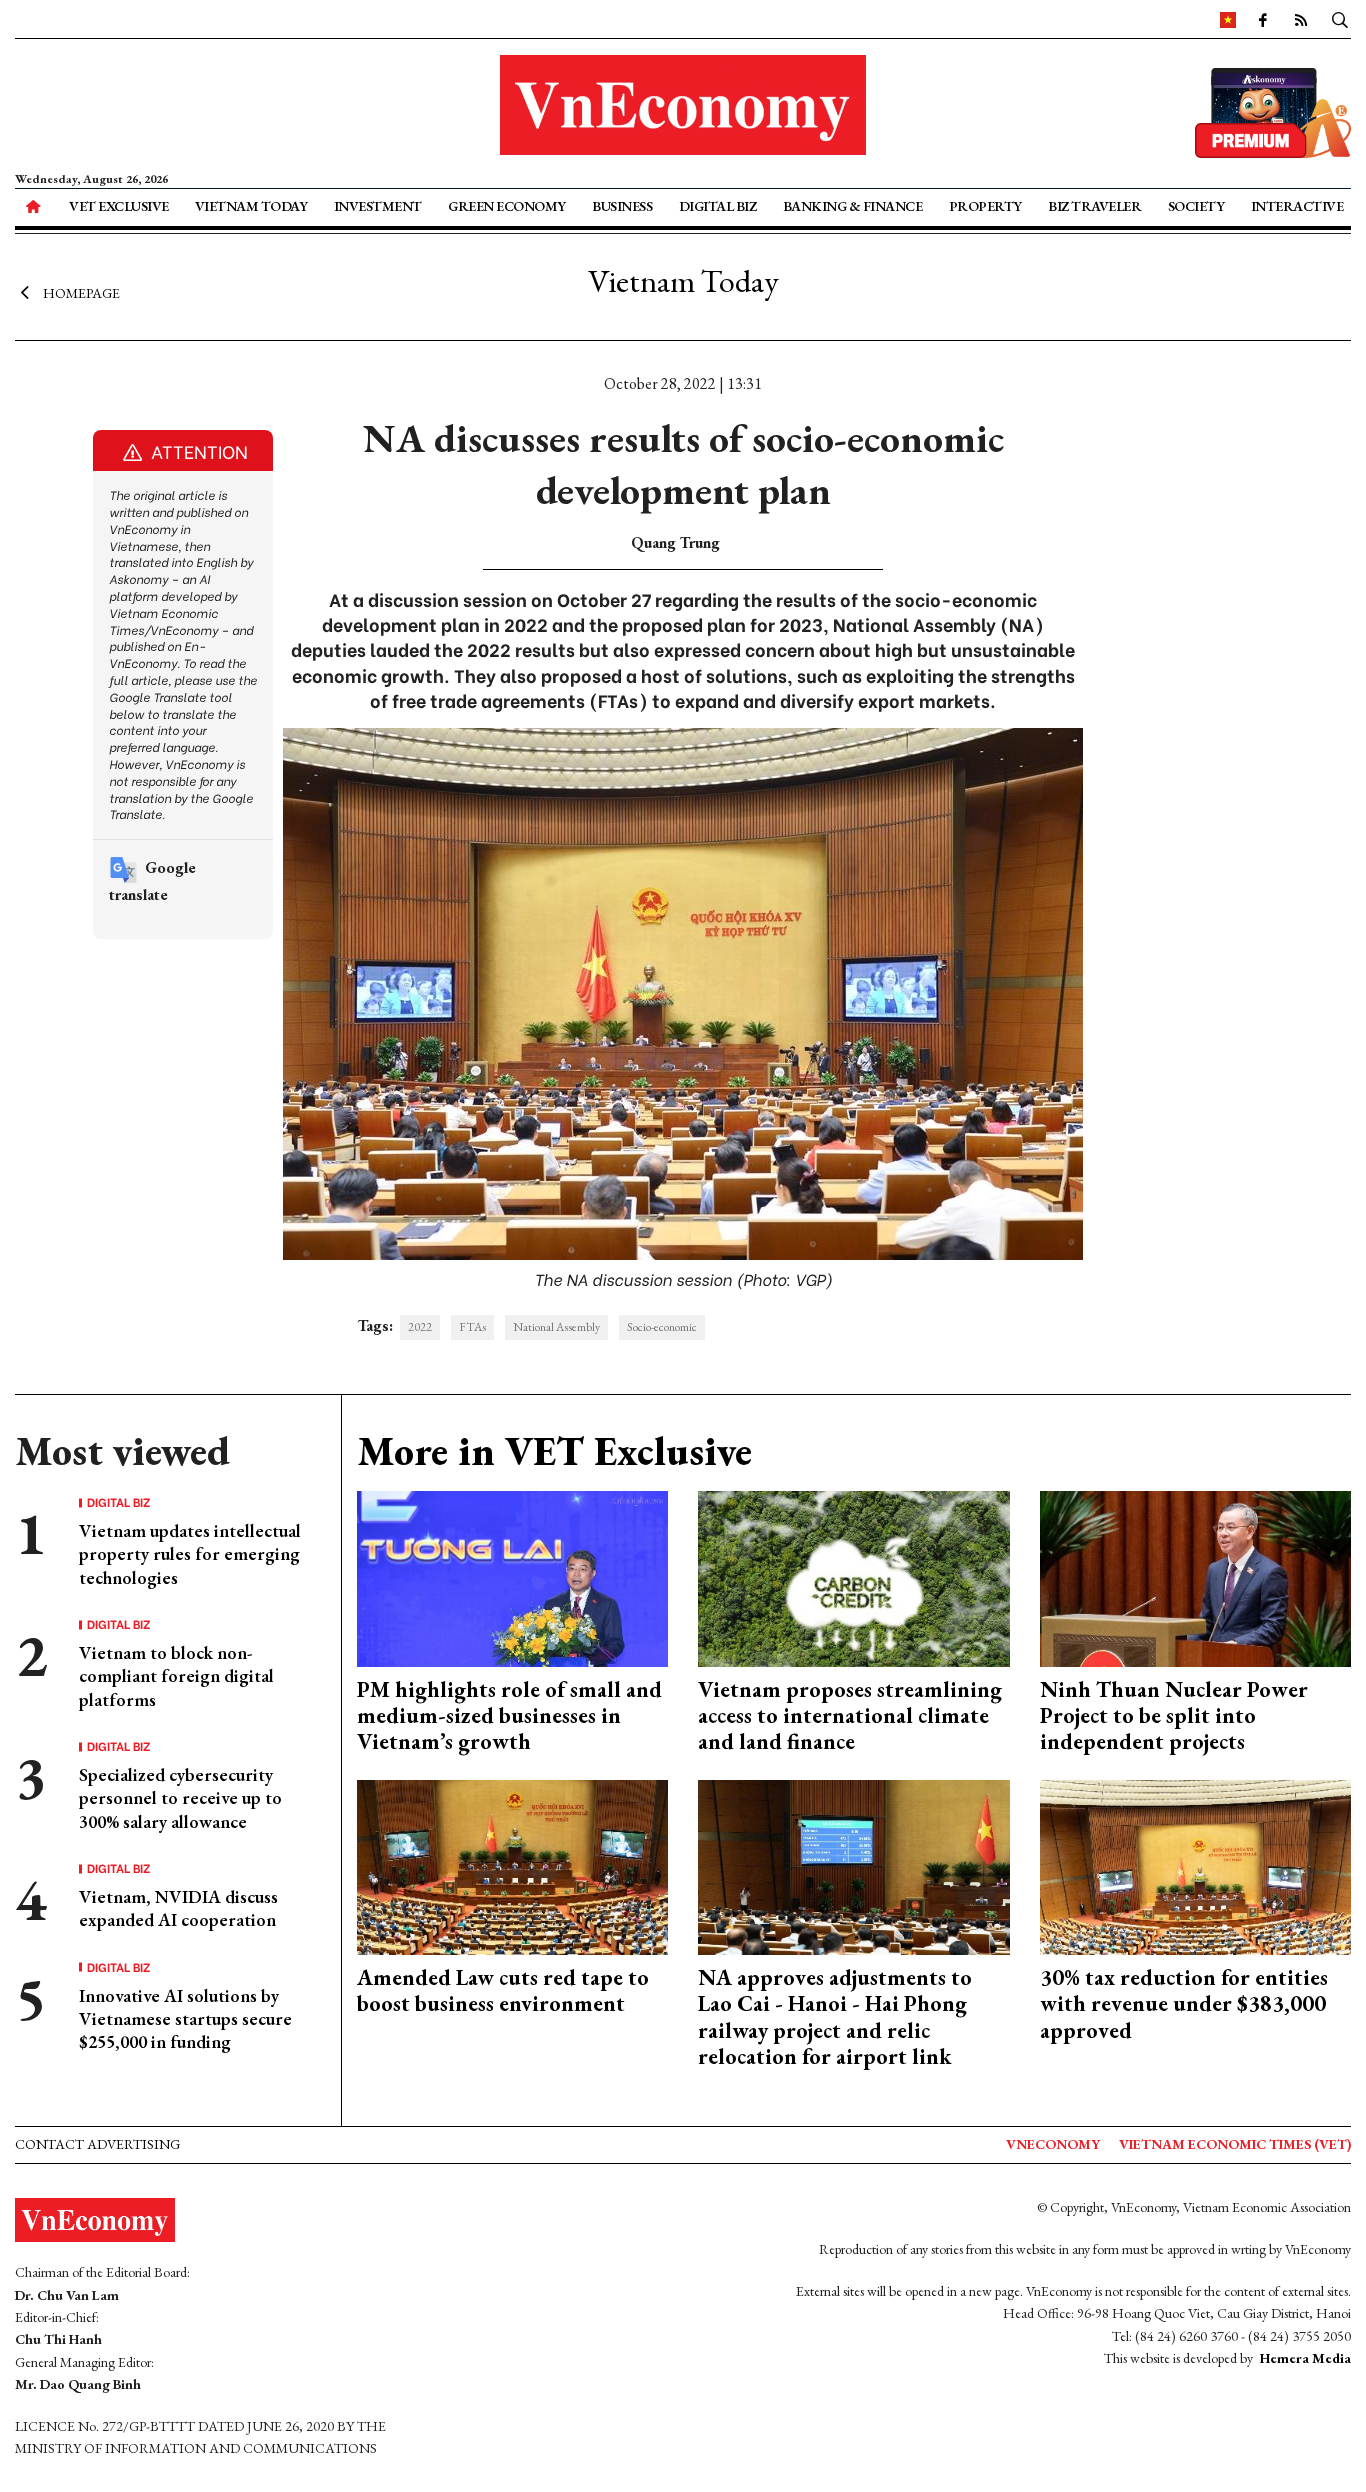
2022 (420, 1327)
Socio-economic (662, 1327)
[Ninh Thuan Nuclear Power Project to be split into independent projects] (1196, 1576)
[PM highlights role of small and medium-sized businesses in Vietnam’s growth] (513, 1576)
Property (985, 206)
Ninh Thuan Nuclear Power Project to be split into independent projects (1174, 1716)
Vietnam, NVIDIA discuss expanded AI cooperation (178, 1908)
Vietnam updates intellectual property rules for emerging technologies (190, 1554)
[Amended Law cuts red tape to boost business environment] (513, 1864)
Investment (378, 206)
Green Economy (507, 206)
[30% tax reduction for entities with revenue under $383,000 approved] (1196, 1864)
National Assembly (556, 1327)
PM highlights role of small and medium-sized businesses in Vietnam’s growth (509, 1716)
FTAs (472, 1327)
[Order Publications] (1273, 110)
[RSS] (1301, 19)
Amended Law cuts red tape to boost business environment (503, 1990)
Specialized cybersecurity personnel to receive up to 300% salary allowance (180, 1798)
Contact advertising (97, 2144)
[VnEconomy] (1228, 19)
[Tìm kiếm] (1340, 19)
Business (622, 206)
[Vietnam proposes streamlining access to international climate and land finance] (854, 1576)
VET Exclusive (119, 206)
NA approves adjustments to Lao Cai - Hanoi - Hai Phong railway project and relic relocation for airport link (835, 2017)
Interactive (1297, 206)
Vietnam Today (251, 206)
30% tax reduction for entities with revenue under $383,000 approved (1184, 2004)
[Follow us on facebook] (1263, 19)
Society (1196, 206)
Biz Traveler (1094, 206)
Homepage (81, 293)
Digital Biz (718, 206)
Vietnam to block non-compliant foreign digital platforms (176, 1676)
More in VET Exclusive (554, 1451)
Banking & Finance (853, 206)
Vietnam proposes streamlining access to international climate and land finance (850, 1716)
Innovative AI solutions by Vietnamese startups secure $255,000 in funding (185, 2019)
